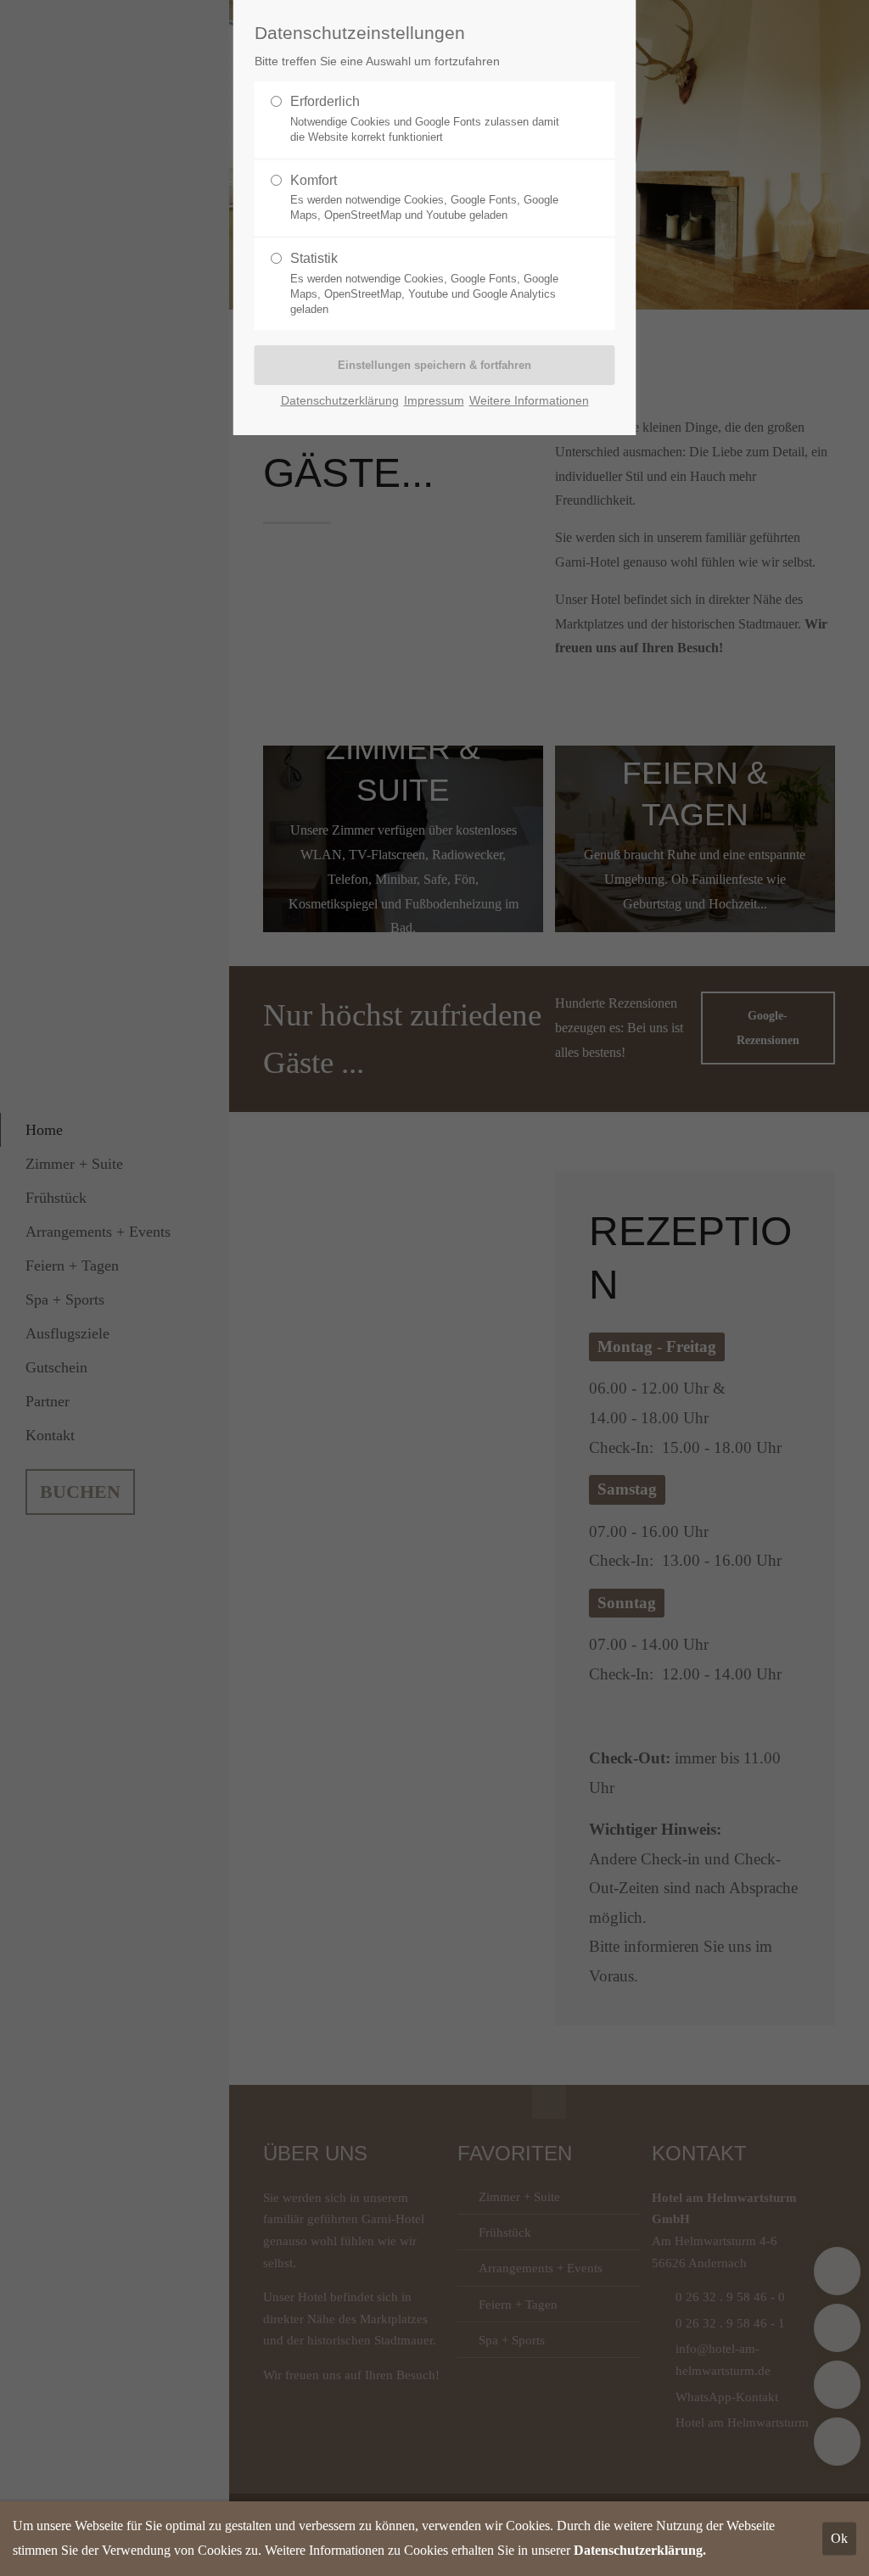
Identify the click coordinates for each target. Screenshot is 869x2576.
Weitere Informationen (529, 401)
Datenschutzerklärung (340, 401)
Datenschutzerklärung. (640, 2550)
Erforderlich (425, 119)
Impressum (434, 401)
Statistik (424, 283)
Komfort (424, 198)
